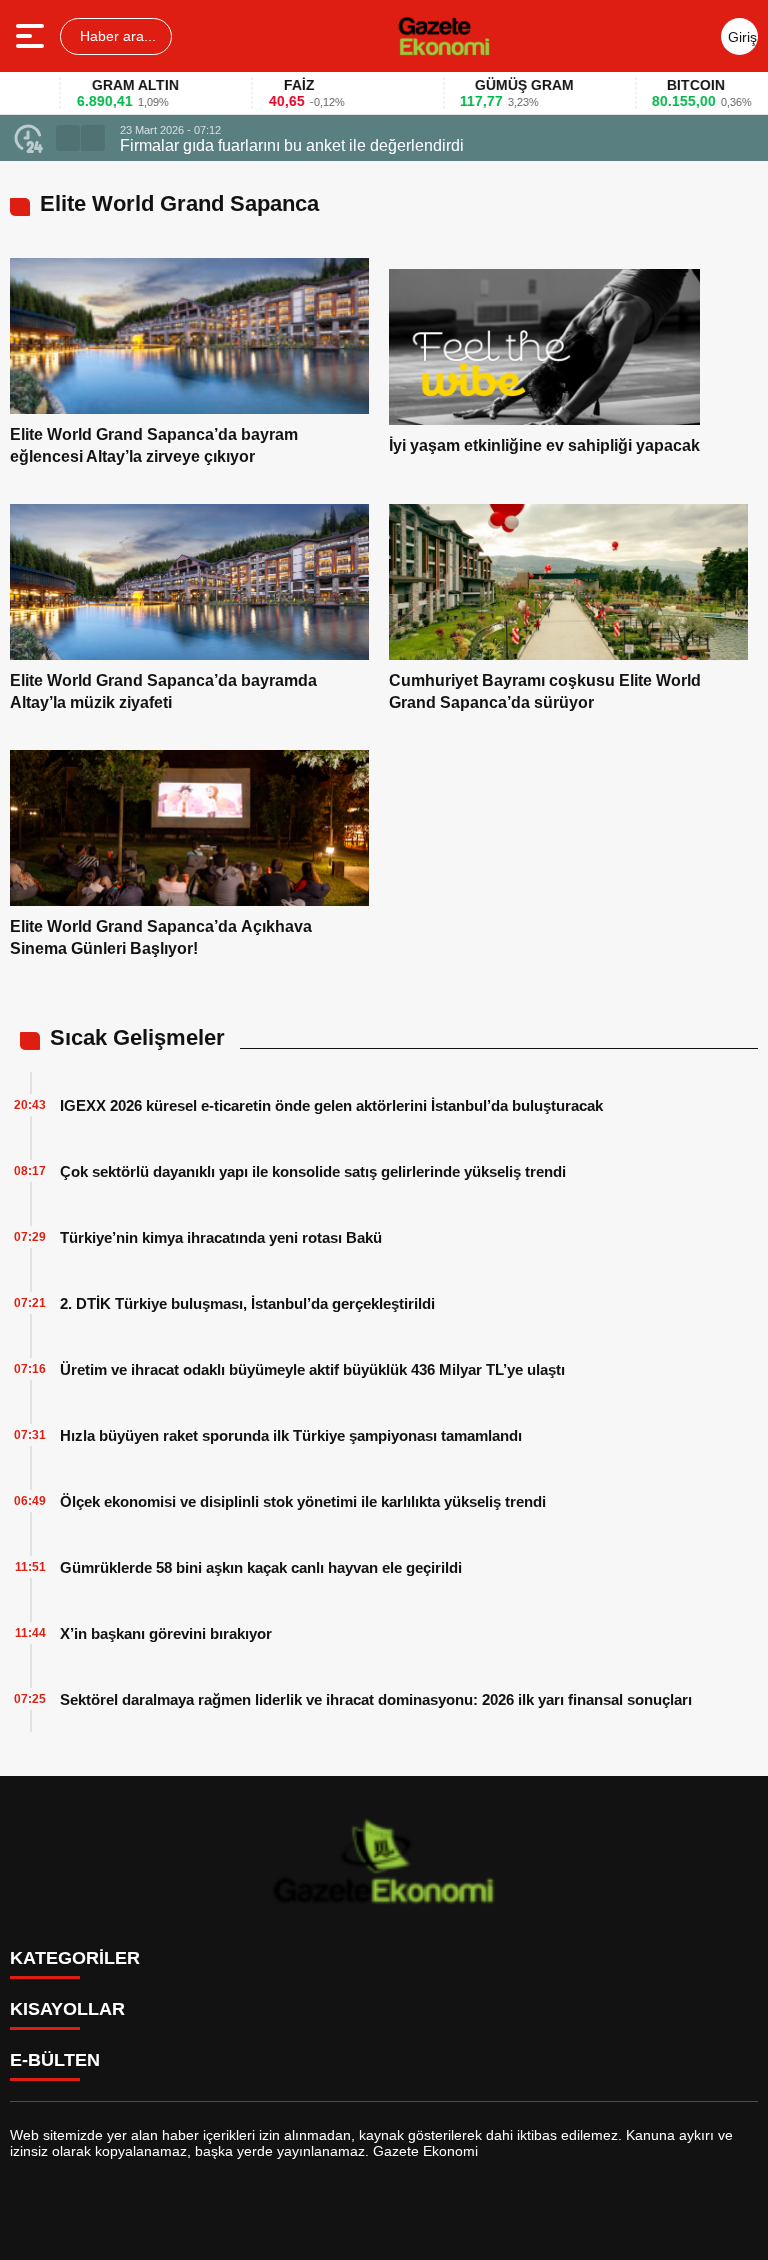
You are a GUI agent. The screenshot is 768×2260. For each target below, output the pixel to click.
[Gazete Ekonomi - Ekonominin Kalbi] (443, 36)
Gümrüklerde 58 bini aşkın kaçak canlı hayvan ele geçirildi (261, 1567)
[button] (68, 138)
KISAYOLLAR (67, 2009)
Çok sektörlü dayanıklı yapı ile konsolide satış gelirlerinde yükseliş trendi (313, 1171)
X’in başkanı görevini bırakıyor (166, 1633)
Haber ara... (116, 36)
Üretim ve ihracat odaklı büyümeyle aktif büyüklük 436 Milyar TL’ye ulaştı (312, 1369)
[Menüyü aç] (32, 36)
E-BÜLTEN (55, 2060)
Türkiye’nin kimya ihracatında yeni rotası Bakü (221, 1237)
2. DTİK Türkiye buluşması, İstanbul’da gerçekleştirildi (247, 1303)
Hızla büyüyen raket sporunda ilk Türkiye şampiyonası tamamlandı (291, 1435)
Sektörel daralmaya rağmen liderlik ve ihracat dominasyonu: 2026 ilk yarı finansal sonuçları (376, 1699)
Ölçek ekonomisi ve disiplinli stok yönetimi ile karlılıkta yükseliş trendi (303, 1501)
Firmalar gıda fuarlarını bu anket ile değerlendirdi (292, 145)
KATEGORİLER (75, 1958)
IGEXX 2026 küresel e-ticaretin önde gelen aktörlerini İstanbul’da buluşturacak (331, 1105)
